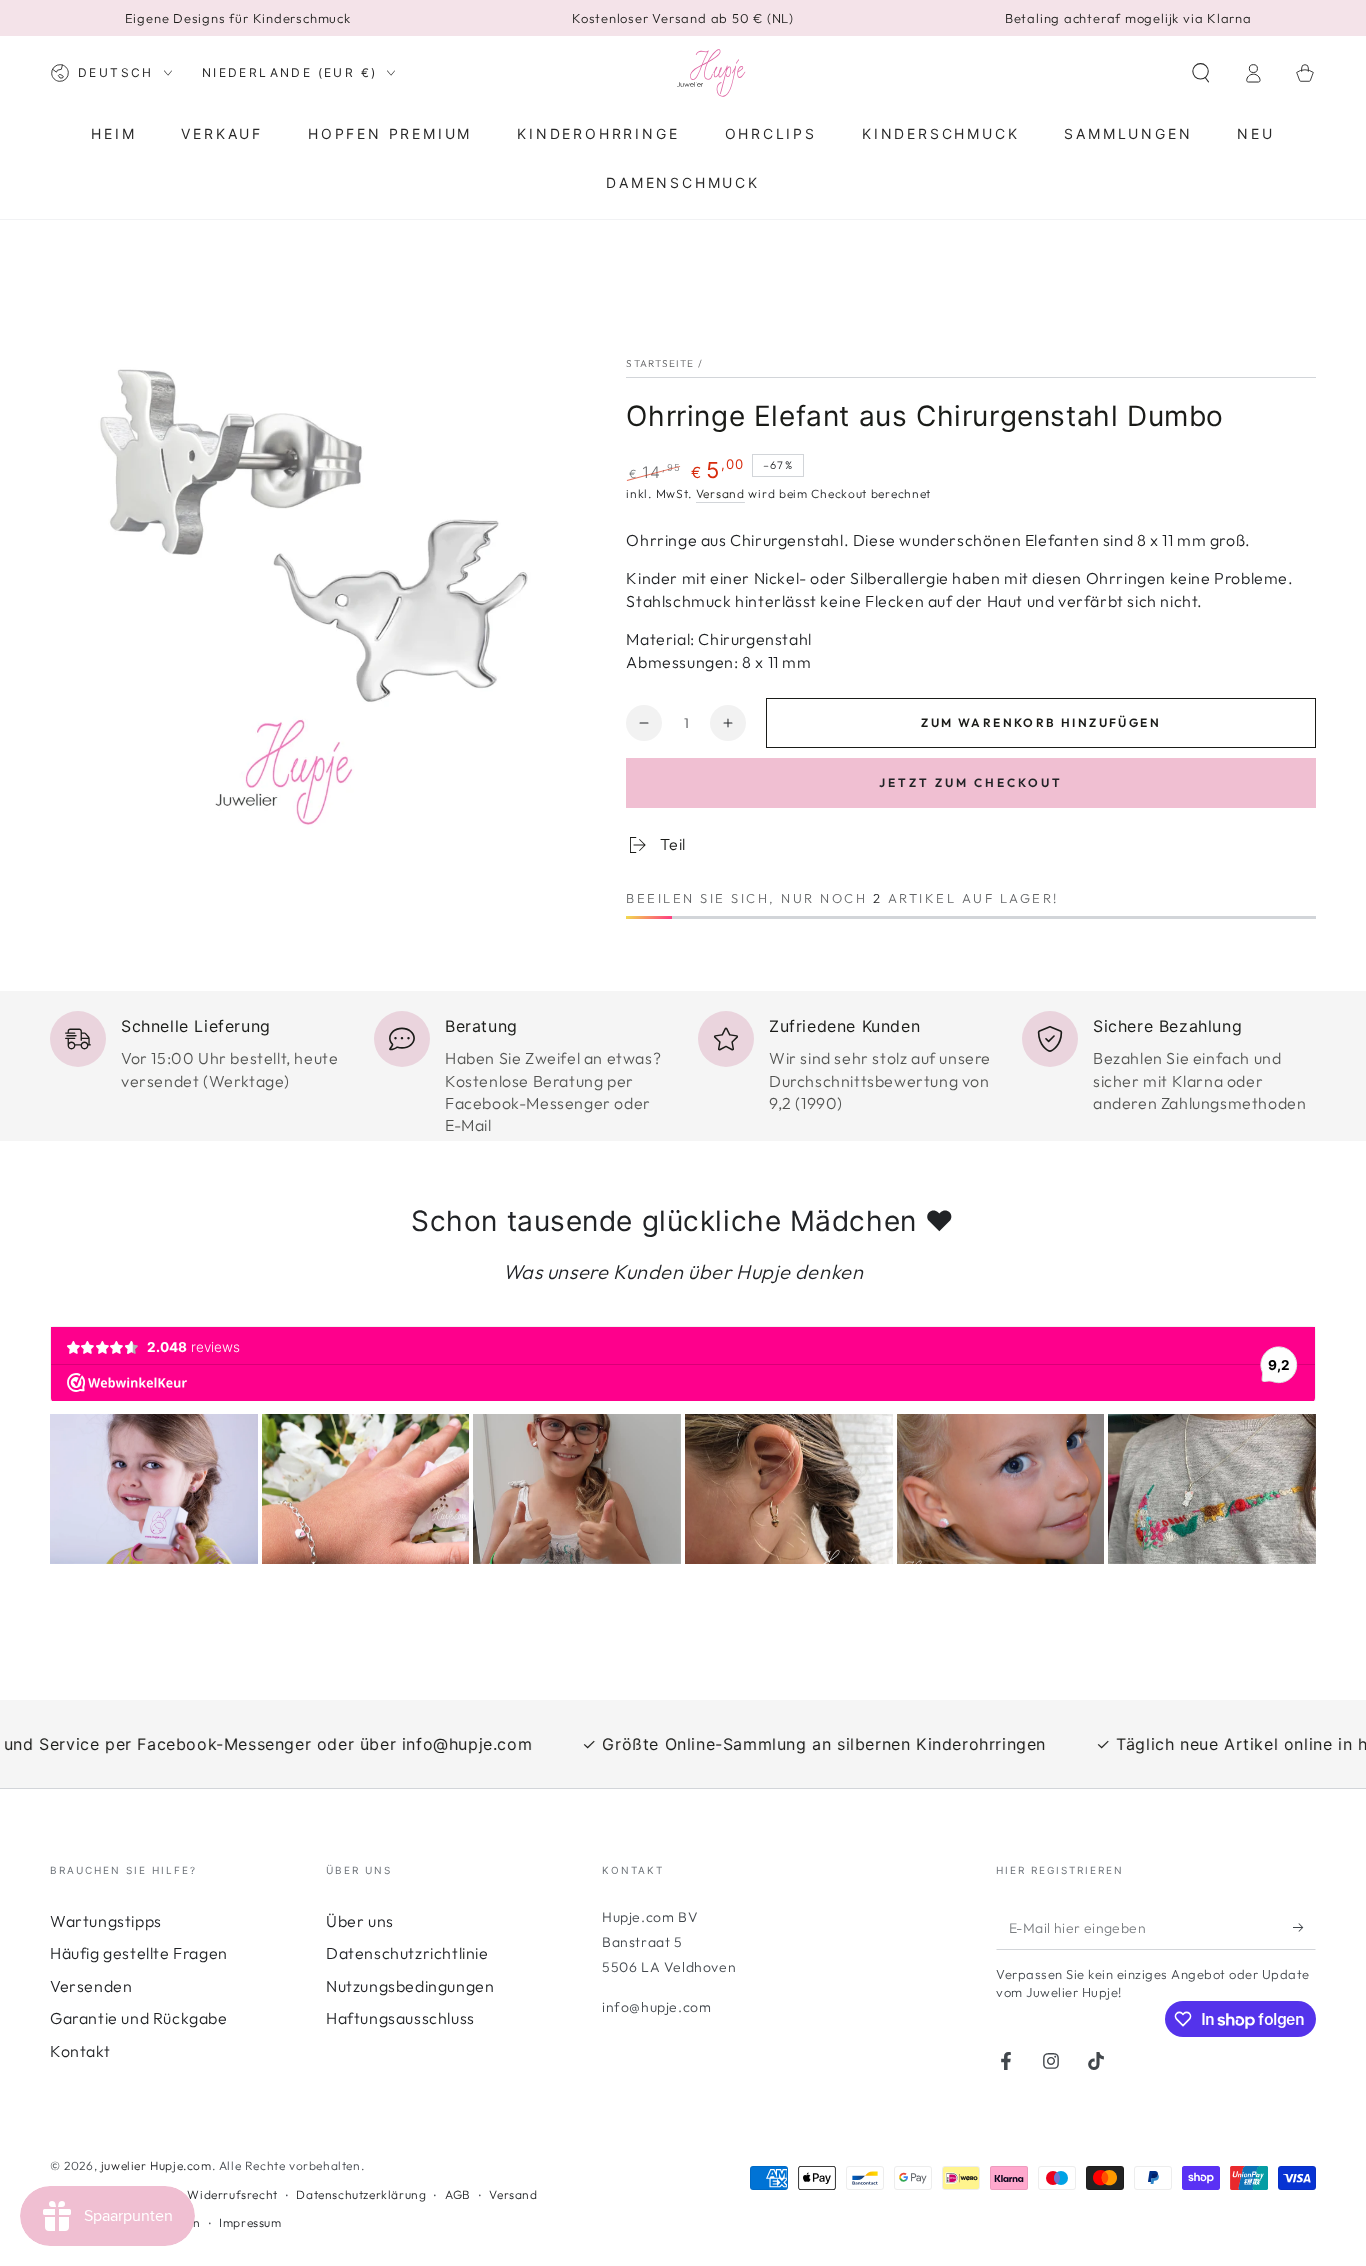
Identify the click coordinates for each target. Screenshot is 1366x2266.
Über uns (360, 1921)
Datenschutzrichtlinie (407, 1953)
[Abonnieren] (1304, 1927)
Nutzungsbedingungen (410, 1986)
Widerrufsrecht (232, 2194)
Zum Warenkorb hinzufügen (1041, 722)
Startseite (660, 363)
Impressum (250, 2222)
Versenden (91, 1986)
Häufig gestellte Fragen (139, 1953)
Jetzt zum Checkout (971, 782)
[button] (1201, 73)
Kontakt (80, 2051)
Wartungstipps (106, 1921)
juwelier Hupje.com (156, 2165)
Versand (720, 493)
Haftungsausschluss (400, 2018)
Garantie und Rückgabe (139, 2018)
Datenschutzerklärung (361, 2194)
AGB (458, 2194)
